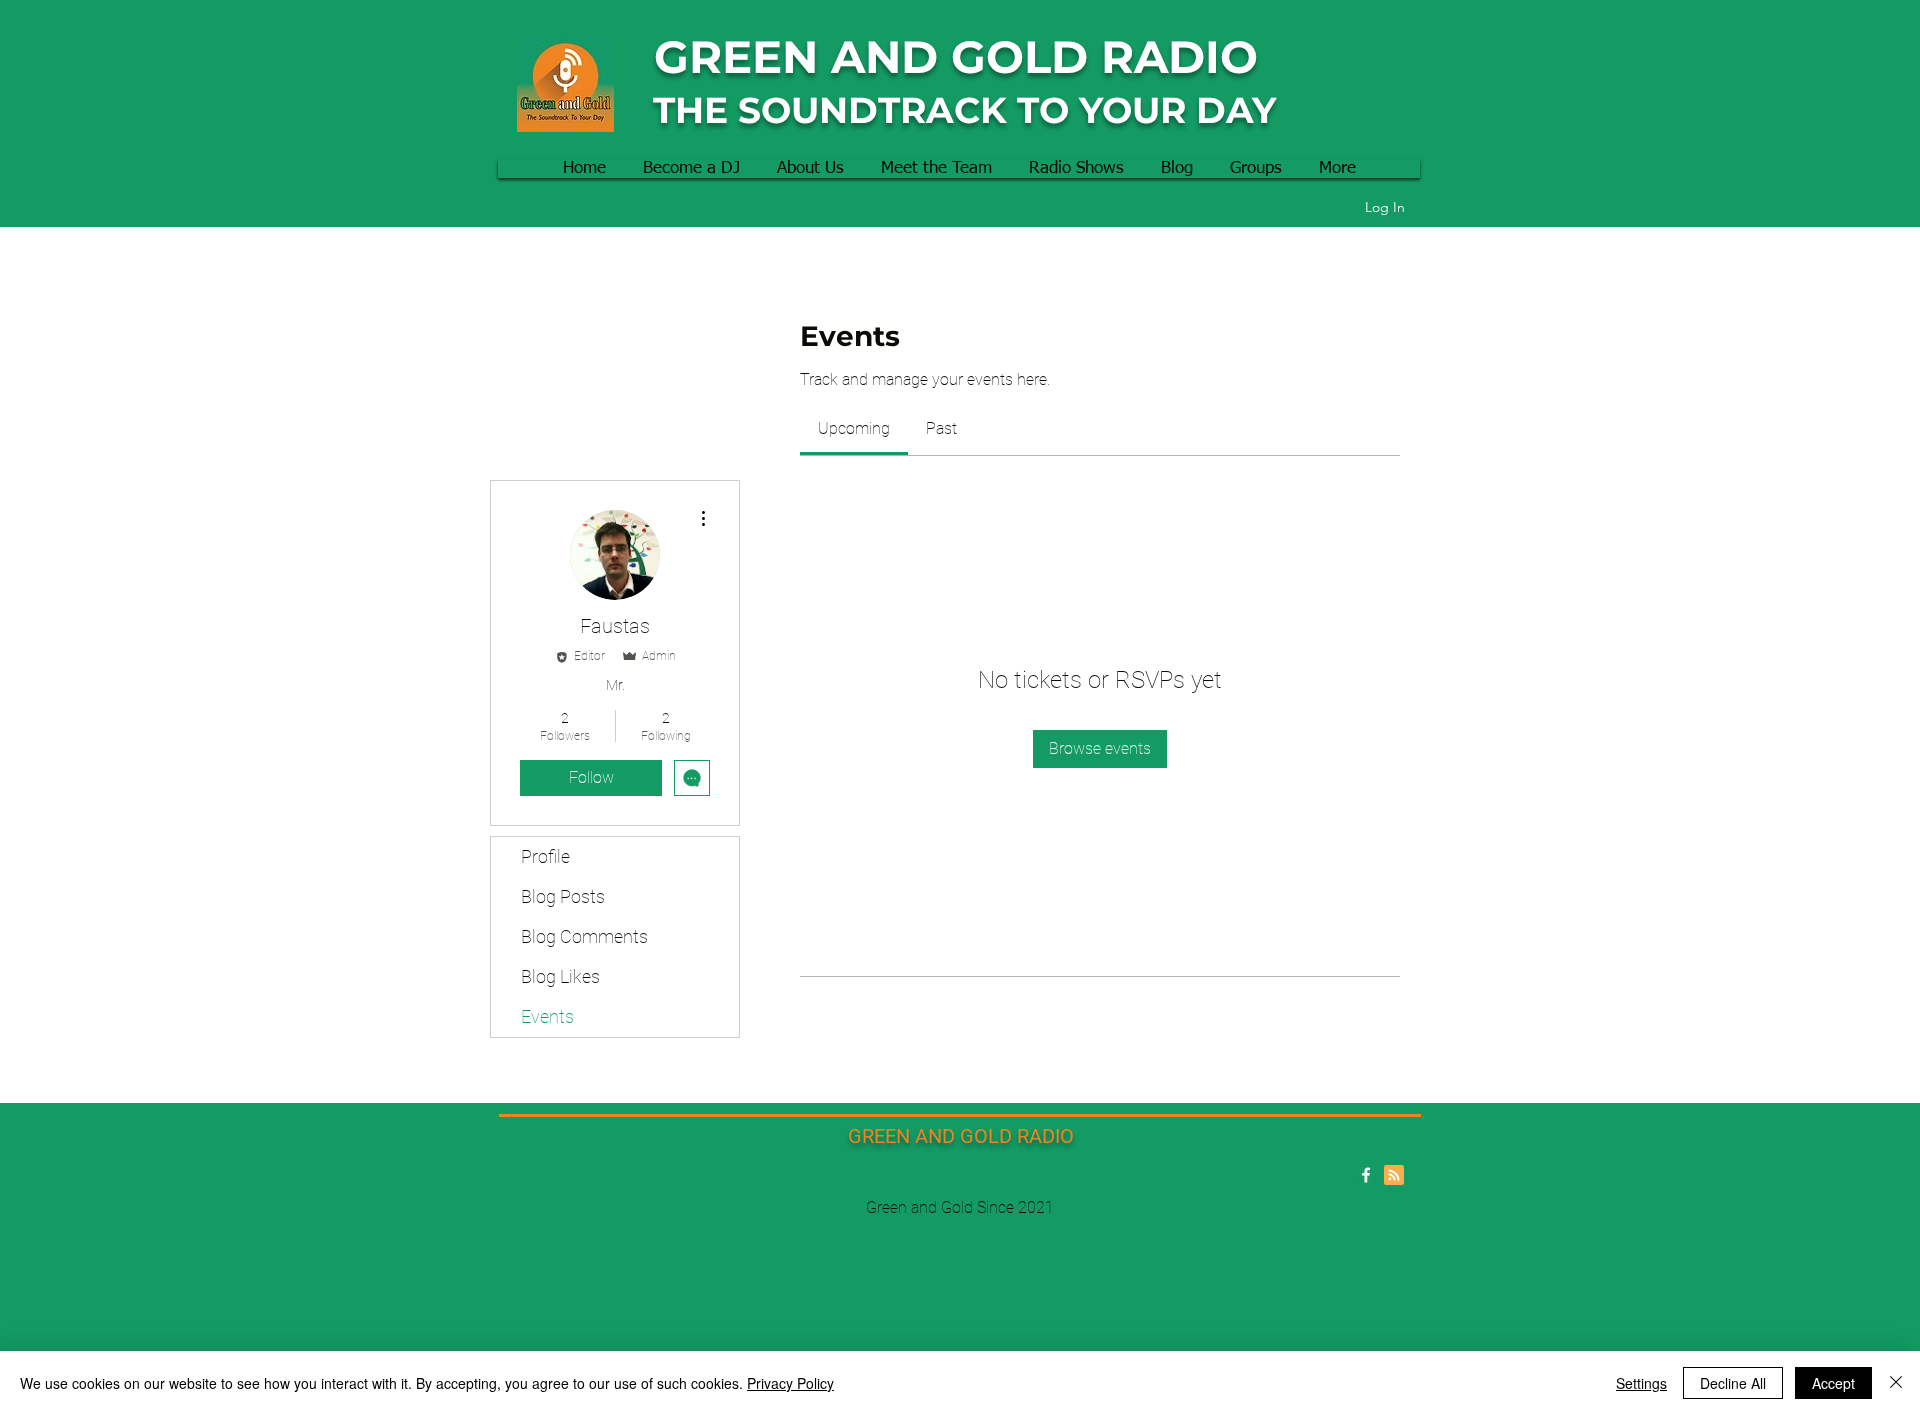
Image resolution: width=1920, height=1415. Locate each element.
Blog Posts (563, 896)
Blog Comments (584, 936)
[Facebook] (1366, 1175)
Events (547, 1016)
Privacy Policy (790, 1383)
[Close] (1896, 1383)
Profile (545, 856)
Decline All (1733, 1383)
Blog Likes (560, 976)
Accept (1833, 1383)
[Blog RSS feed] (1394, 1176)
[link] (854, 428)
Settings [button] (1641, 1383)
